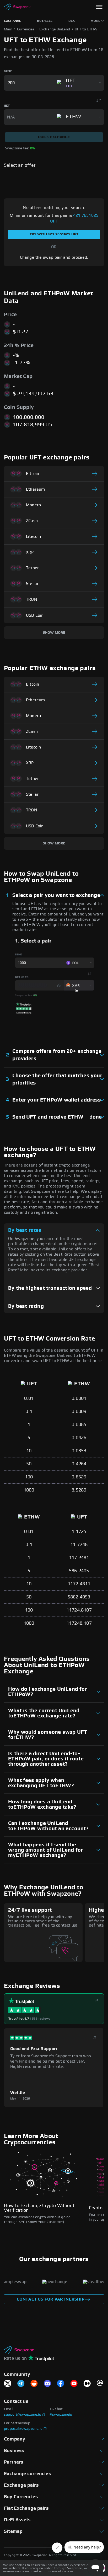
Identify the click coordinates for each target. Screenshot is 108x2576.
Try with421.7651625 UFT (54, 234)
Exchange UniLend (55, 29)
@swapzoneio (61, 2415)
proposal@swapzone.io (23, 2429)
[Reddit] (34, 2384)
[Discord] (47, 2384)
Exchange (13, 21)
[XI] (8, 2384)
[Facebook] (61, 2384)
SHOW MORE (54, 633)
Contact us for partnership (51, 2299)
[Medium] (87, 2384)
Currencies (26, 29)
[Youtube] (74, 2384)
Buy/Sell (45, 21)
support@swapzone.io (23, 2415)
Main (8, 29)
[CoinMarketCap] (100, 2384)
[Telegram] (21, 2384)
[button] (99, 7)
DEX (72, 21)
